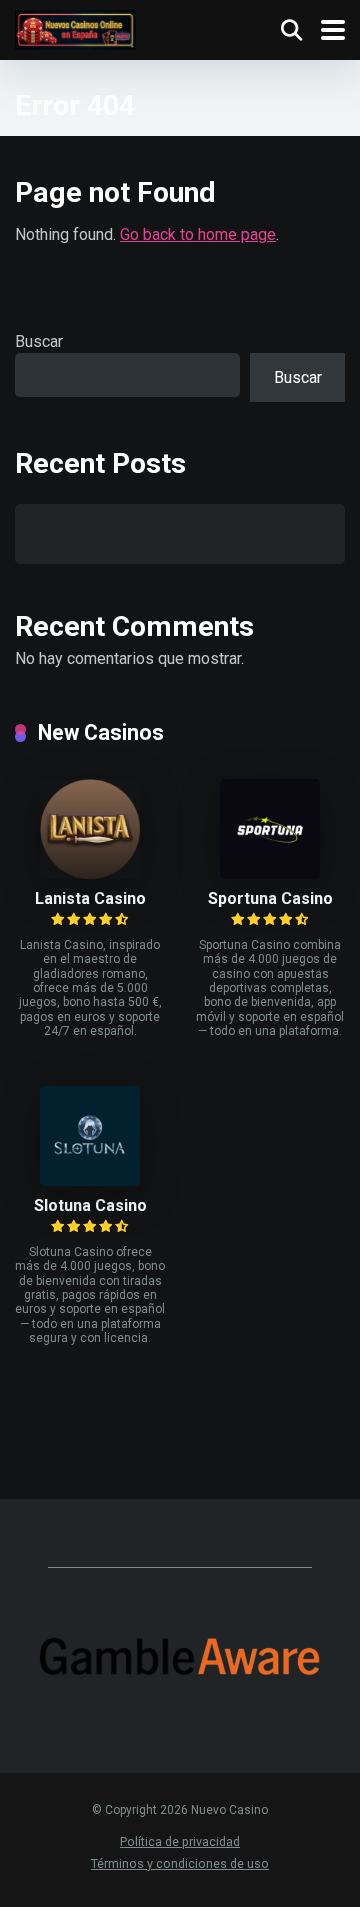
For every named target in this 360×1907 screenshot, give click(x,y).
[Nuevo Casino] (75, 27)
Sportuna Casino (270, 898)
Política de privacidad (180, 1841)
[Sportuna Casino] (270, 873)
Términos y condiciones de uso (180, 1863)
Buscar (39, 341)
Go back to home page (198, 234)
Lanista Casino (90, 898)
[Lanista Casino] (90, 873)
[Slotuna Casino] (90, 1180)
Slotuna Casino (90, 1205)
